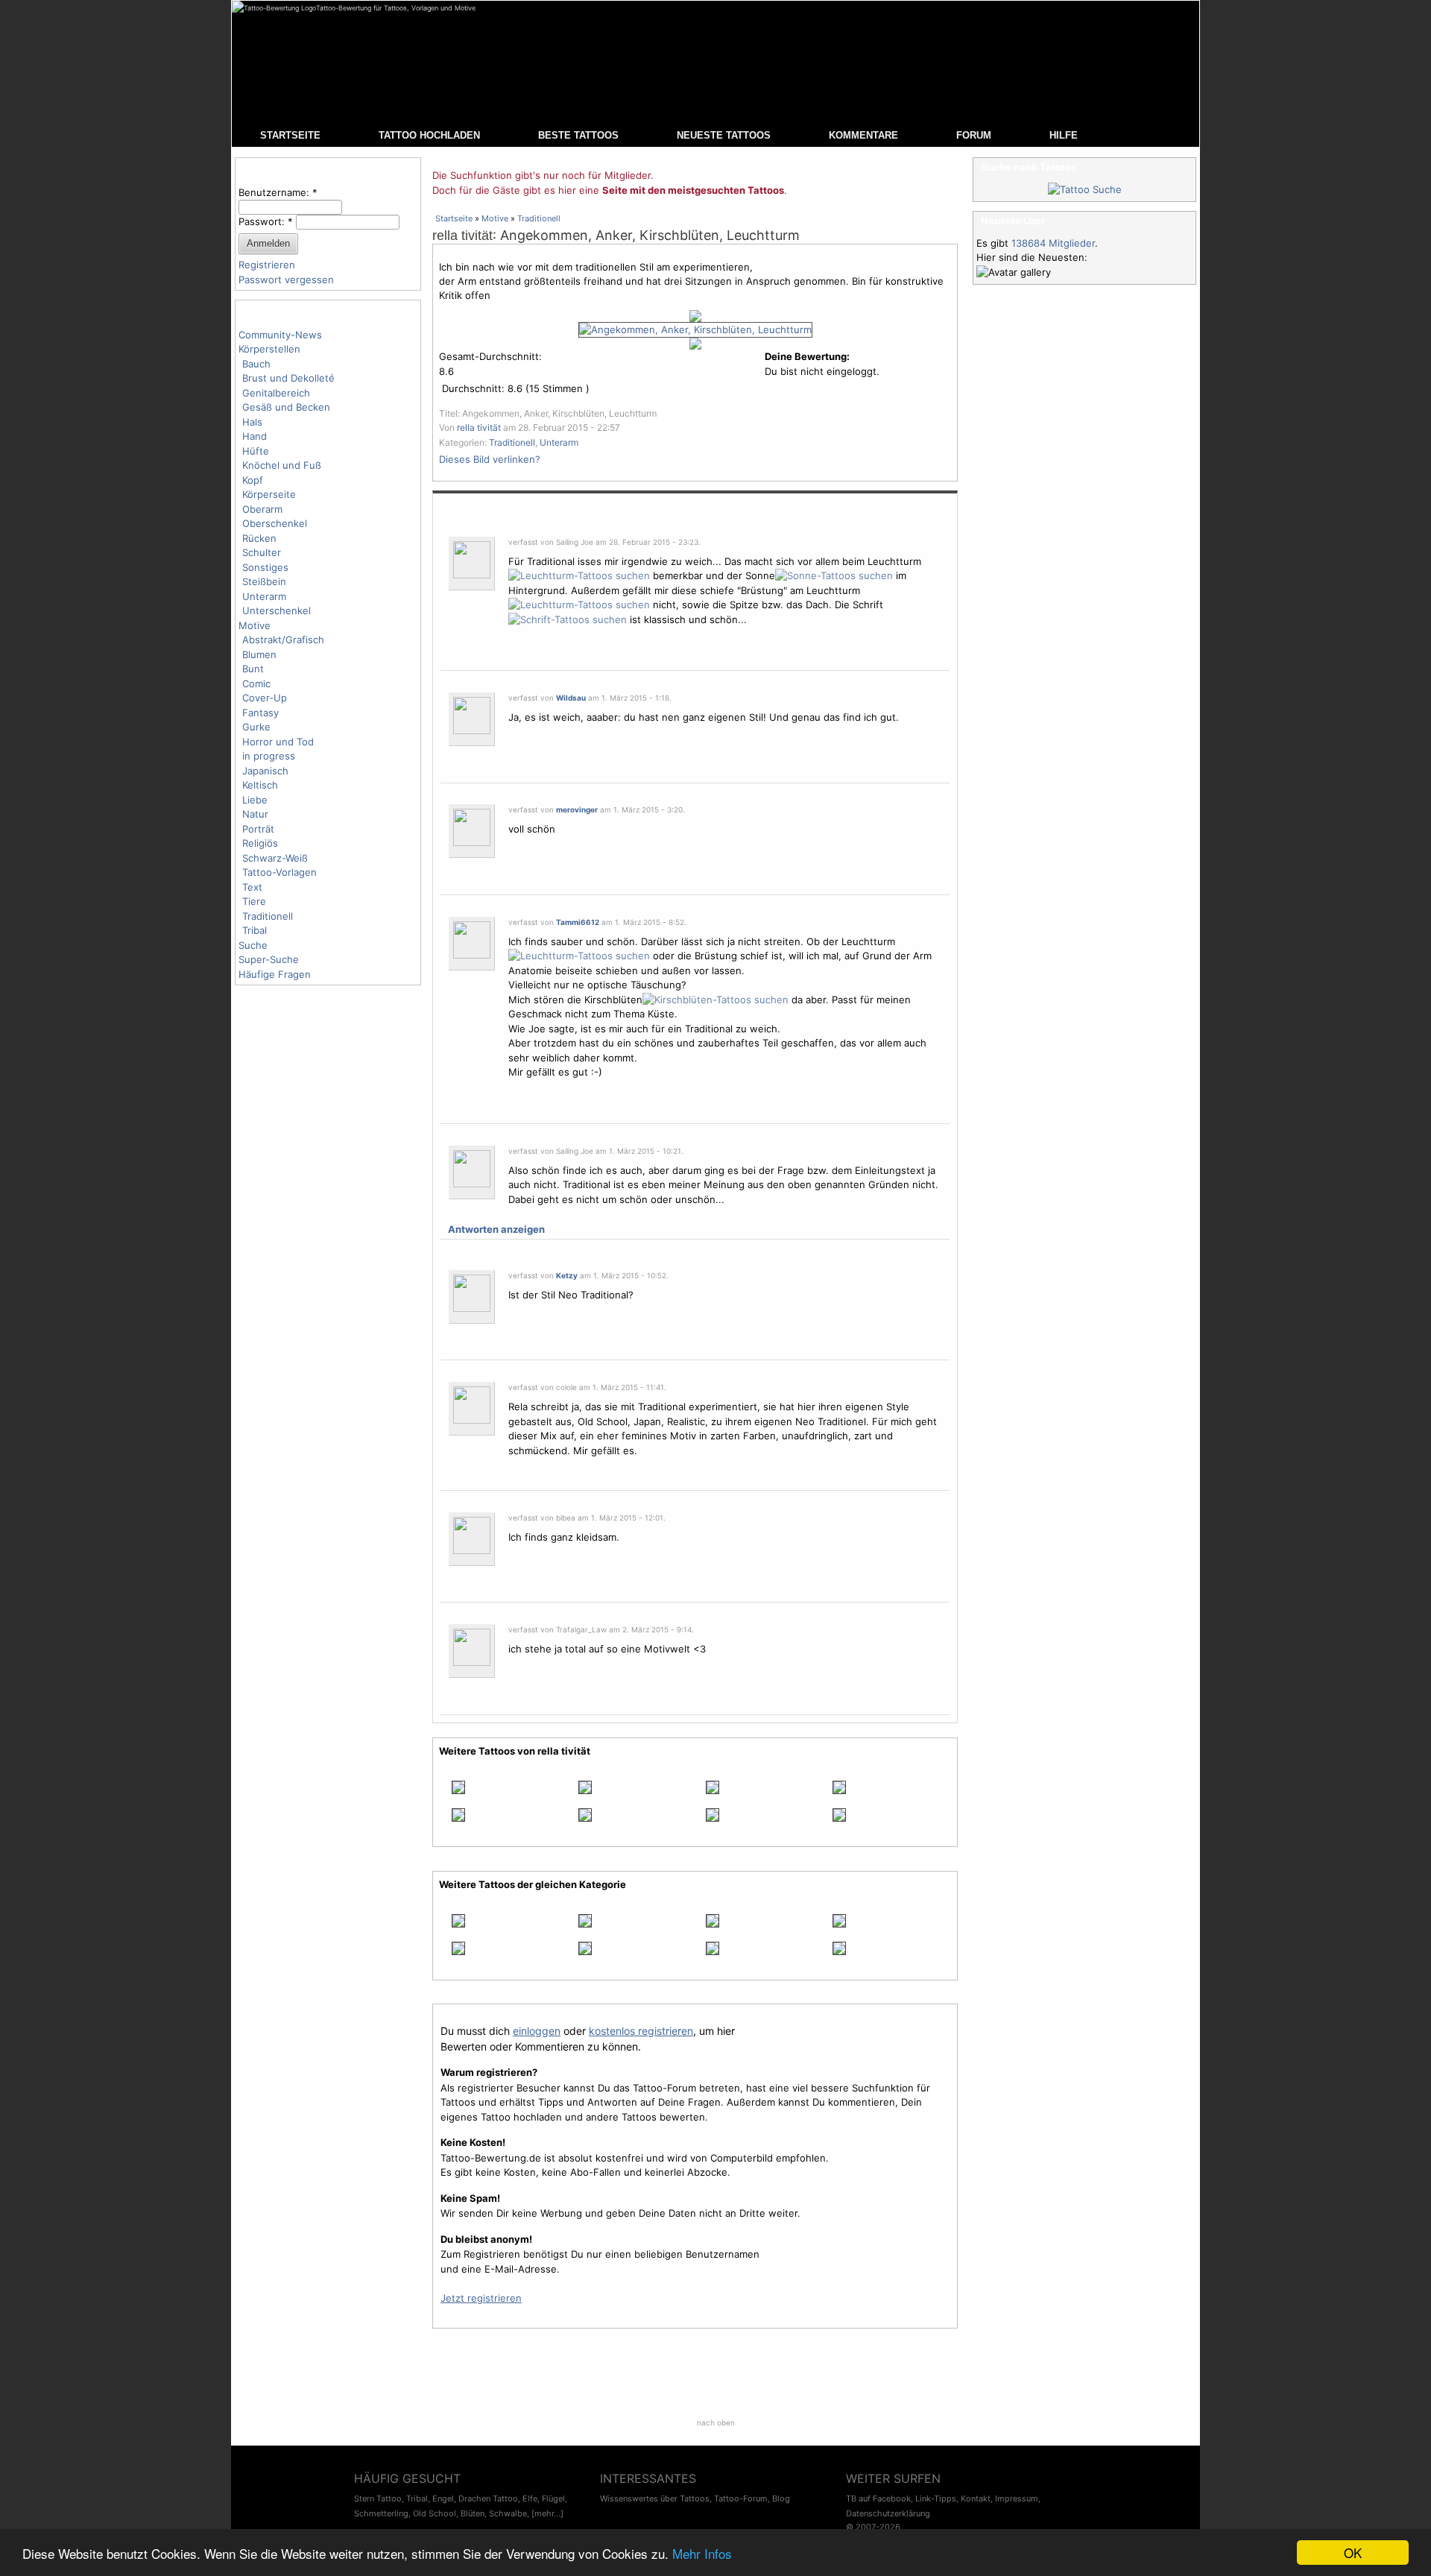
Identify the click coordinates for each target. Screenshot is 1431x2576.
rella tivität (462, 236)
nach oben (716, 2422)
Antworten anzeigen (496, 1229)
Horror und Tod (278, 742)
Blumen (259, 654)
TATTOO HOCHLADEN (429, 135)
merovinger (577, 809)
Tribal (255, 930)
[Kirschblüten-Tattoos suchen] (715, 1000)
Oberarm (262, 509)
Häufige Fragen (275, 974)
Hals (252, 422)
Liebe (255, 800)
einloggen (537, 2031)
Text (252, 887)
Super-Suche (269, 959)
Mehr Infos (702, 2553)
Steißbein (264, 581)
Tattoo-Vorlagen (279, 872)
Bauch (256, 364)
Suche (253, 945)
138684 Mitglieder (1053, 243)
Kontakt (976, 2498)
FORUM (974, 135)
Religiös (260, 843)
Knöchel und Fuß (282, 465)
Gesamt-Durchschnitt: (490, 356)
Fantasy (260, 713)
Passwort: (266, 221)
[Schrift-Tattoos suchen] (568, 619)
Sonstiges (265, 567)
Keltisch (260, 785)
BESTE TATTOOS (578, 135)
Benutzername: (278, 192)
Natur (255, 814)
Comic (256, 684)
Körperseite (269, 494)
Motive (255, 625)
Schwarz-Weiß (275, 858)
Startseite (454, 218)
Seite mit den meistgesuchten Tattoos (693, 190)
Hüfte (256, 451)
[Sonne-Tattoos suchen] (834, 575)
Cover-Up (265, 698)
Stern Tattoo (378, 2498)
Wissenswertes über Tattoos (655, 2498)
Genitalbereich (276, 393)
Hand (255, 436)
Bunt (253, 669)
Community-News (280, 335)
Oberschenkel (275, 523)
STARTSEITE (290, 135)
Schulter (262, 552)
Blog (781, 2498)
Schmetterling (381, 2513)
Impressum (1017, 2498)
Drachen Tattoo (488, 2498)
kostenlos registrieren (641, 2031)
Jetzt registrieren (481, 2298)
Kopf (253, 480)
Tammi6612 (578, 922)
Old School (435, 2513)
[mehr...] (547, 2513)
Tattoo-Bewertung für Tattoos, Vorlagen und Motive (396, 8)
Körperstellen (269, 349)
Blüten (473, 2513)
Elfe (530, 2498)
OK (1353, 2553)
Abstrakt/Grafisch (283, 640)
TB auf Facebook (878, 2498)
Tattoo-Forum (741, 2498)
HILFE (1064, 135)
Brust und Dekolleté (288, 378)
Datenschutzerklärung (888, 2513)
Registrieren (267, 265)
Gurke (256, 727)
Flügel (553, 2498)
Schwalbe (508, 2513)
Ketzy (567, 1275)
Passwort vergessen (286, 280)
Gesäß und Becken (286, 407)
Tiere (254, 901)
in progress (269, 756)
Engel (443, 2498)
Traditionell (268, 916)
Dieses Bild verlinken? (490, 459)
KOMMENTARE (863, 135)
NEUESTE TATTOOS (724, 135)
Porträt (258, 829)
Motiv (683, 1436)
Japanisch (265, 771)
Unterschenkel (277, 610)
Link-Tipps (936, 2498)
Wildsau (571, 698)
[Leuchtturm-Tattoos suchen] (579, 575)
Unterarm (264, 596)
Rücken (259, 538)
